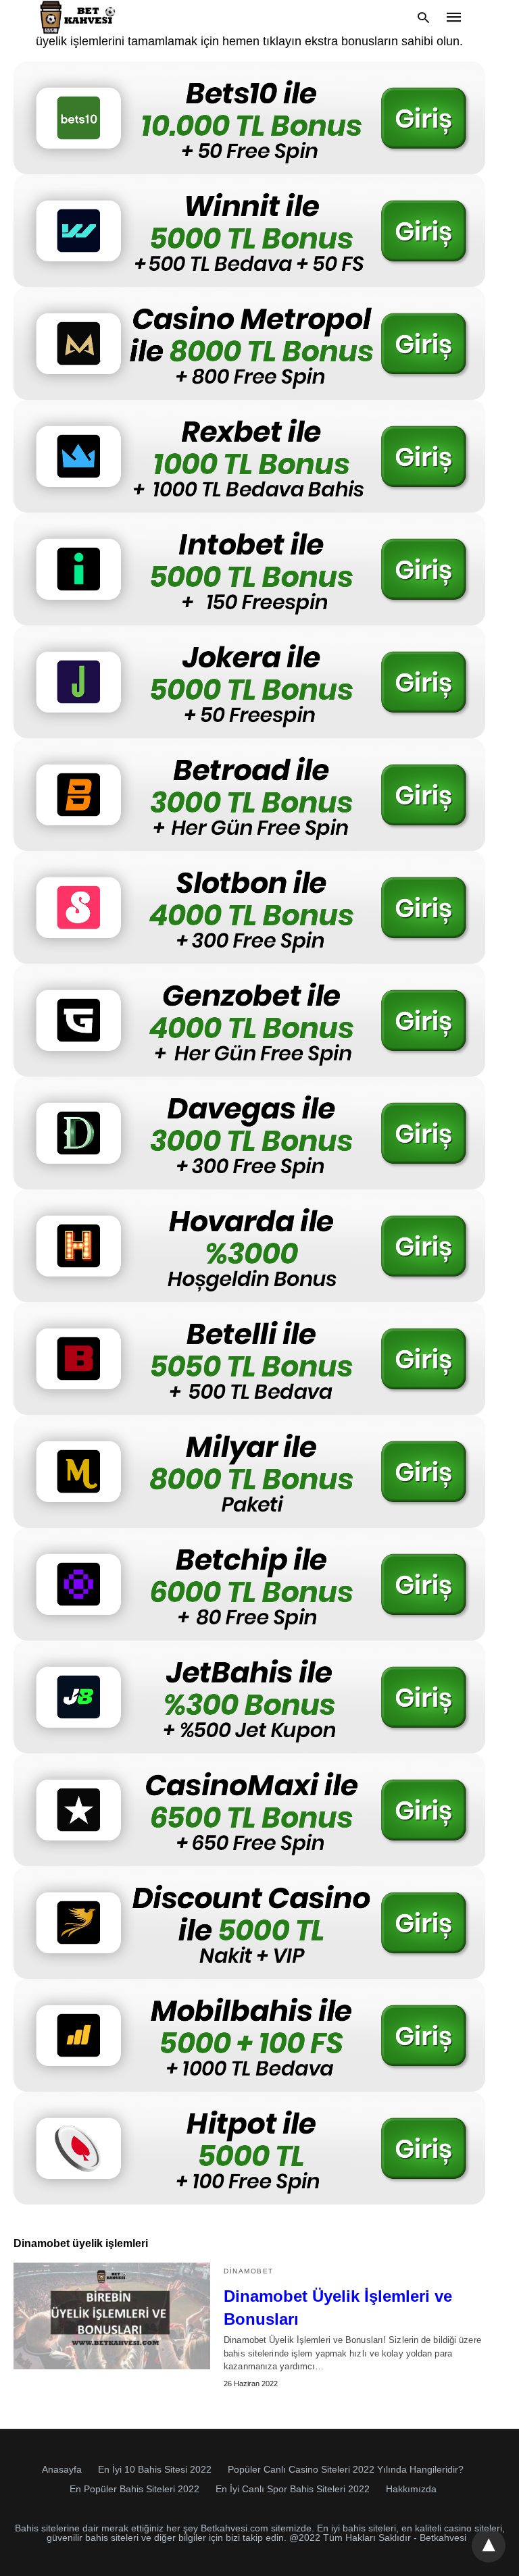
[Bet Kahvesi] (80, 17)
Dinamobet (249, 2271)
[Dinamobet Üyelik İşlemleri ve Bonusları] (112, 2316)
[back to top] (489, 2546)
